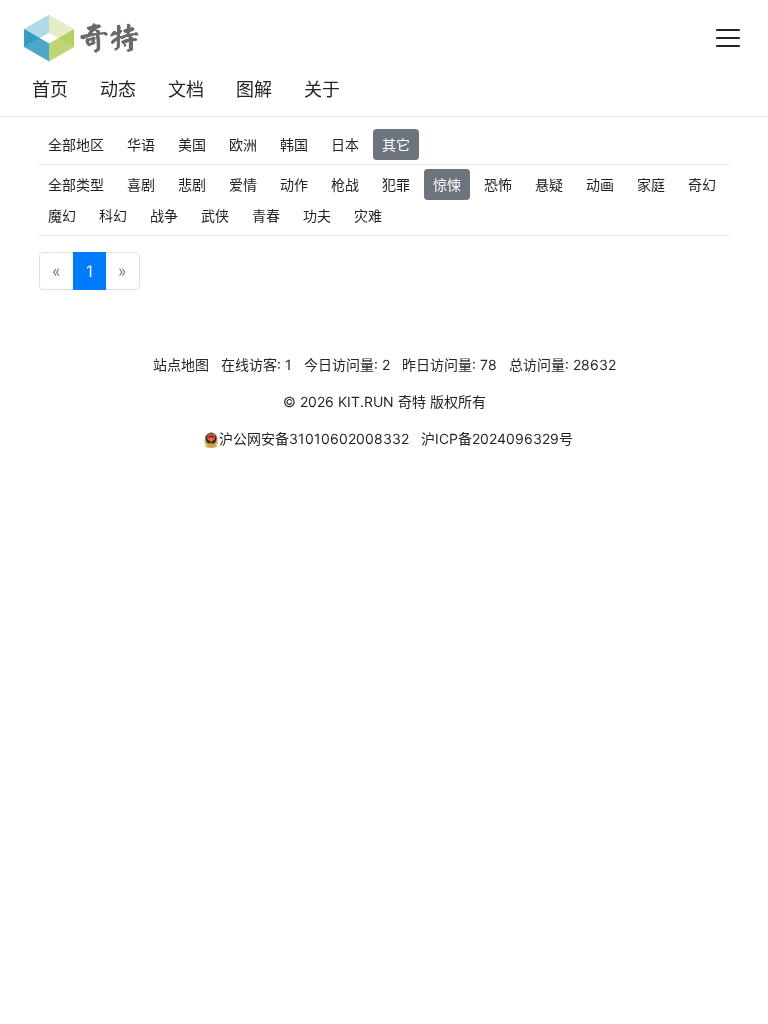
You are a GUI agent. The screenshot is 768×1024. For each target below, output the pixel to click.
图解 (254, 89)
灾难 (368, 215)
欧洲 (243, 144)
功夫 (317, 215)
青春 (266, 215)
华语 (141, 144)
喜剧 (141, 184)
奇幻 (702, 184)
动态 (118, 89)
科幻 (113, 215)
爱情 (243, 184)
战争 (164, 215)
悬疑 (549, 184)
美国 (192, 144)
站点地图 (181, 364)
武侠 (215, 215)
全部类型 (76, 184)
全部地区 (76, 144)
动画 (600, 184)
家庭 (651, 184)
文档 (186, 89)
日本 (345, 144)
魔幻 (62, 215)
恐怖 (498, 184)
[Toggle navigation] (728, 38)
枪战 (345, 184)
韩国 (294, 144)
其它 (396, 144)
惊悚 (447, 184)
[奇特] (81, 38)
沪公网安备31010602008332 (314, 438)
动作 (294, 184)
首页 (50, 89)
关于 (322, 89)
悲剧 (192, 184)
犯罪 (396, 184)
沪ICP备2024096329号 (497, 438)
